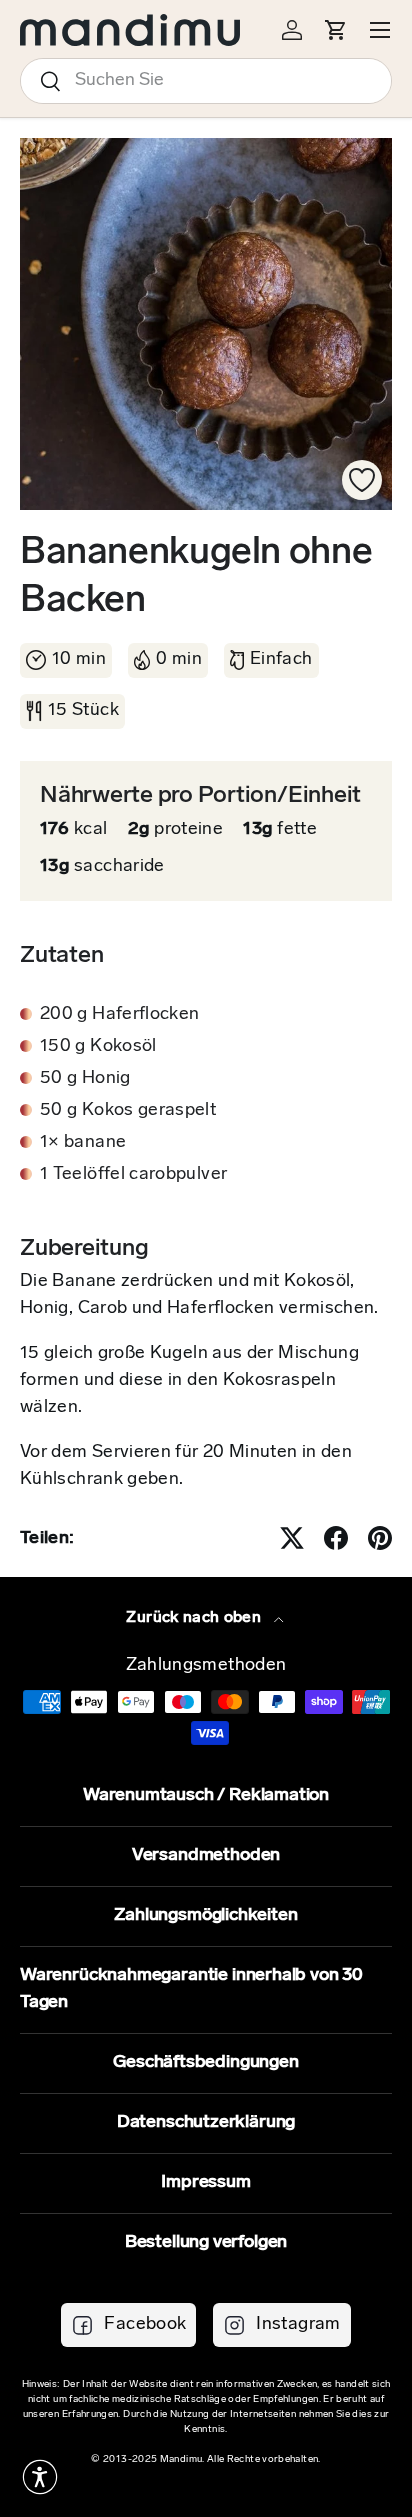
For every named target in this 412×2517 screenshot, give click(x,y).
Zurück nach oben (195, 1618)
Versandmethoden (206, 1856)
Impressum (205, 2183)
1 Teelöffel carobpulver (133, 1175)
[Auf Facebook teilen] (336, 1538)
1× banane (83, 1143)
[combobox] (206, 81)
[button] (40, 2477)
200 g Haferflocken (119, 1015)
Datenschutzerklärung (206, 2123)
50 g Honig (85, 1079)
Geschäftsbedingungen (205, 2063)
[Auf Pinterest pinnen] (380, 1538)
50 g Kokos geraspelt (128, 1111)
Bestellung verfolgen (206, 2243)
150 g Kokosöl (98, 1047)
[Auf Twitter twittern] (292, 1538)
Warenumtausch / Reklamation (206, 1796)
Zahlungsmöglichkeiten (205, 1916)
